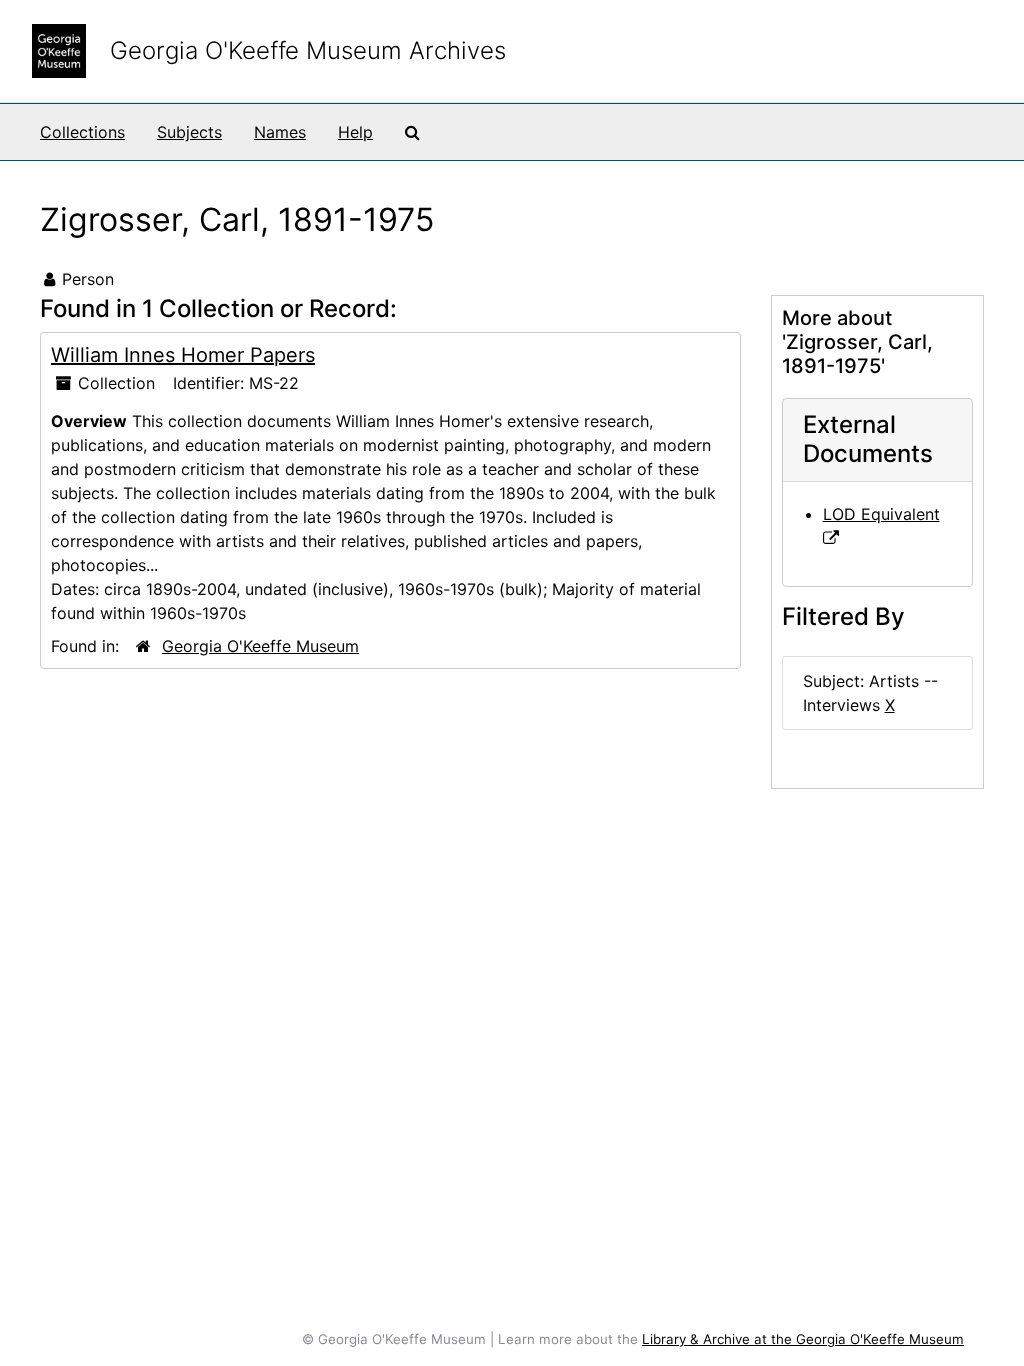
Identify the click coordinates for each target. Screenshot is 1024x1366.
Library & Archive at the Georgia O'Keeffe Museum (803, 1339)
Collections (82, 132)
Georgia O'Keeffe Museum (260, 646)
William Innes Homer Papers (183, 355)
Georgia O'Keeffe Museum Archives (308, 50)
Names (280, 132)
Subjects (189, 132)
